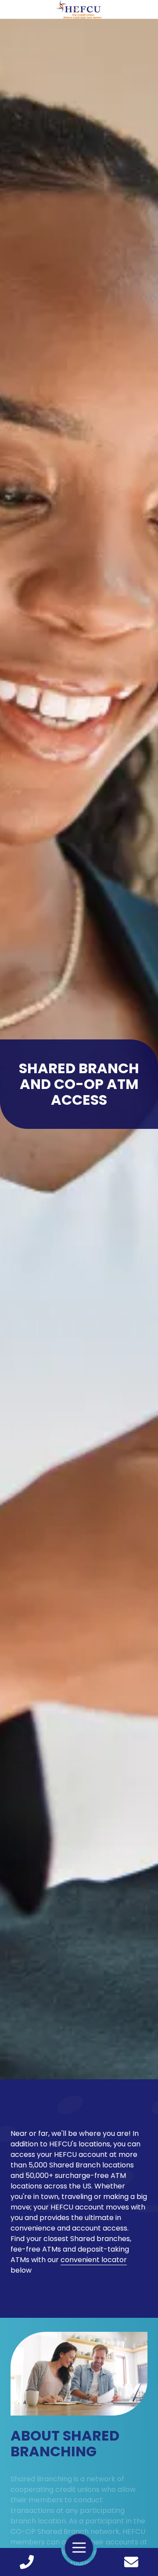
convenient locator (94, 2260)
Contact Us (131, 2562)
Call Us (27, 2562)
